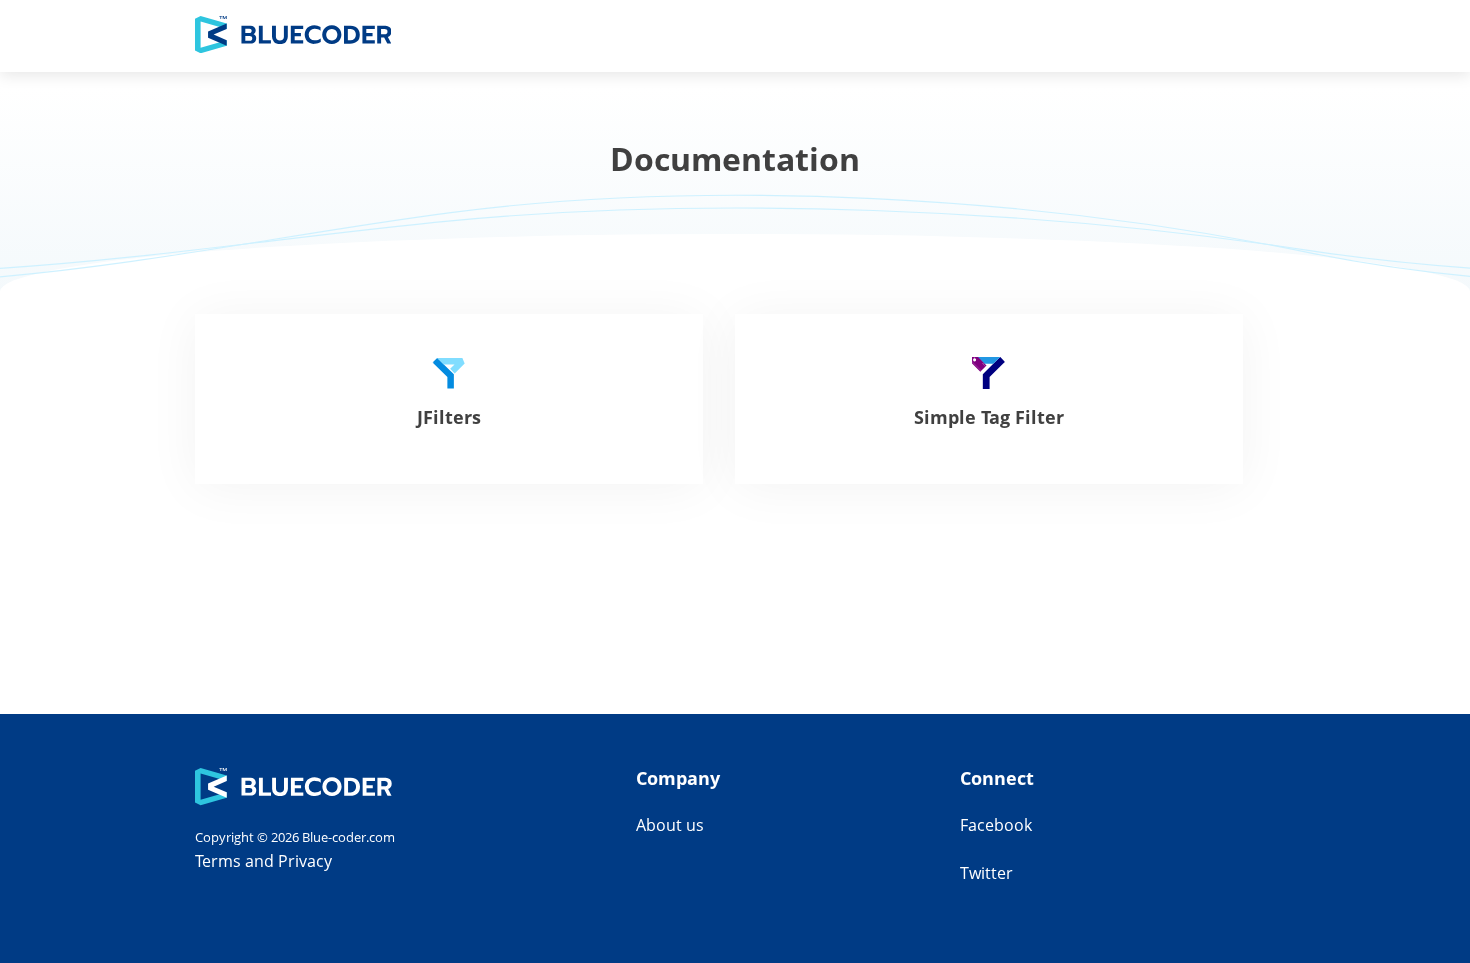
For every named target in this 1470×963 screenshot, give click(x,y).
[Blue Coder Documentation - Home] (293, 36)
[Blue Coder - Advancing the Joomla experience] (293, 800)
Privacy (305, 861)
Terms (218, 861)
